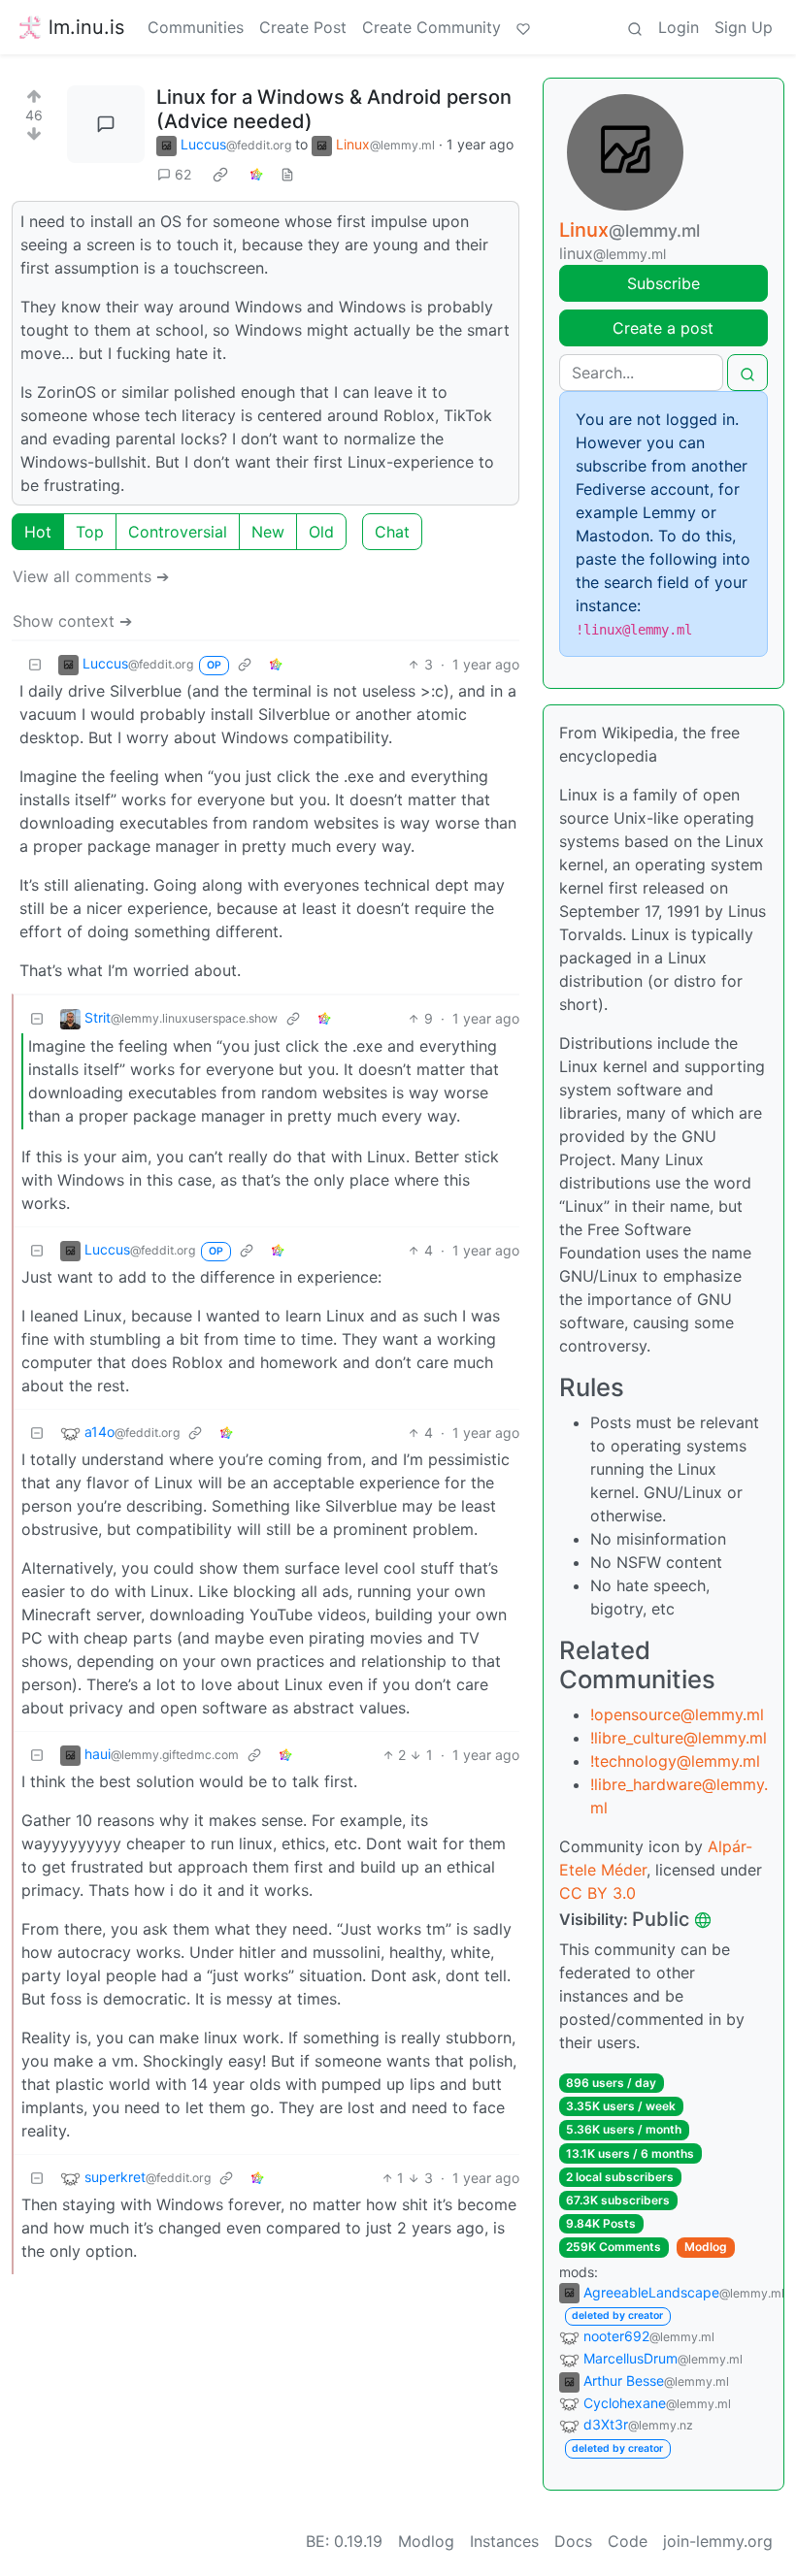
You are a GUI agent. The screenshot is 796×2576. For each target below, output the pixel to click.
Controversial (178, 532)
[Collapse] (35, 664)
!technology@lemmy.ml (675, 1761)
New (268, 532)
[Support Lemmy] (523, 27)
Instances (504, 2541)
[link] (220, 175)
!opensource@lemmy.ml (677, 1714)
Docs (573, 2541)
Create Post (303, 27)
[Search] (635, 27)
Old (321, 532)
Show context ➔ (72, 621)
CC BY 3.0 (597, 1893)
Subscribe (663, 283)
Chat (392, 532)
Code (628, 2541)
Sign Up (744, 27)
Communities (196, 27)
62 (183, 174)
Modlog (706, 2247)
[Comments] (106, 124)
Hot (38, 532)
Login (679, 27)
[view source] (287, 174)
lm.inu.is (86, 27)
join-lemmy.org (718, 2541)
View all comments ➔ (91, 576)
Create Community (431, 27)
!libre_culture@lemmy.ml (679, 1738)
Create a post (663, 328)
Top (90, 532)
